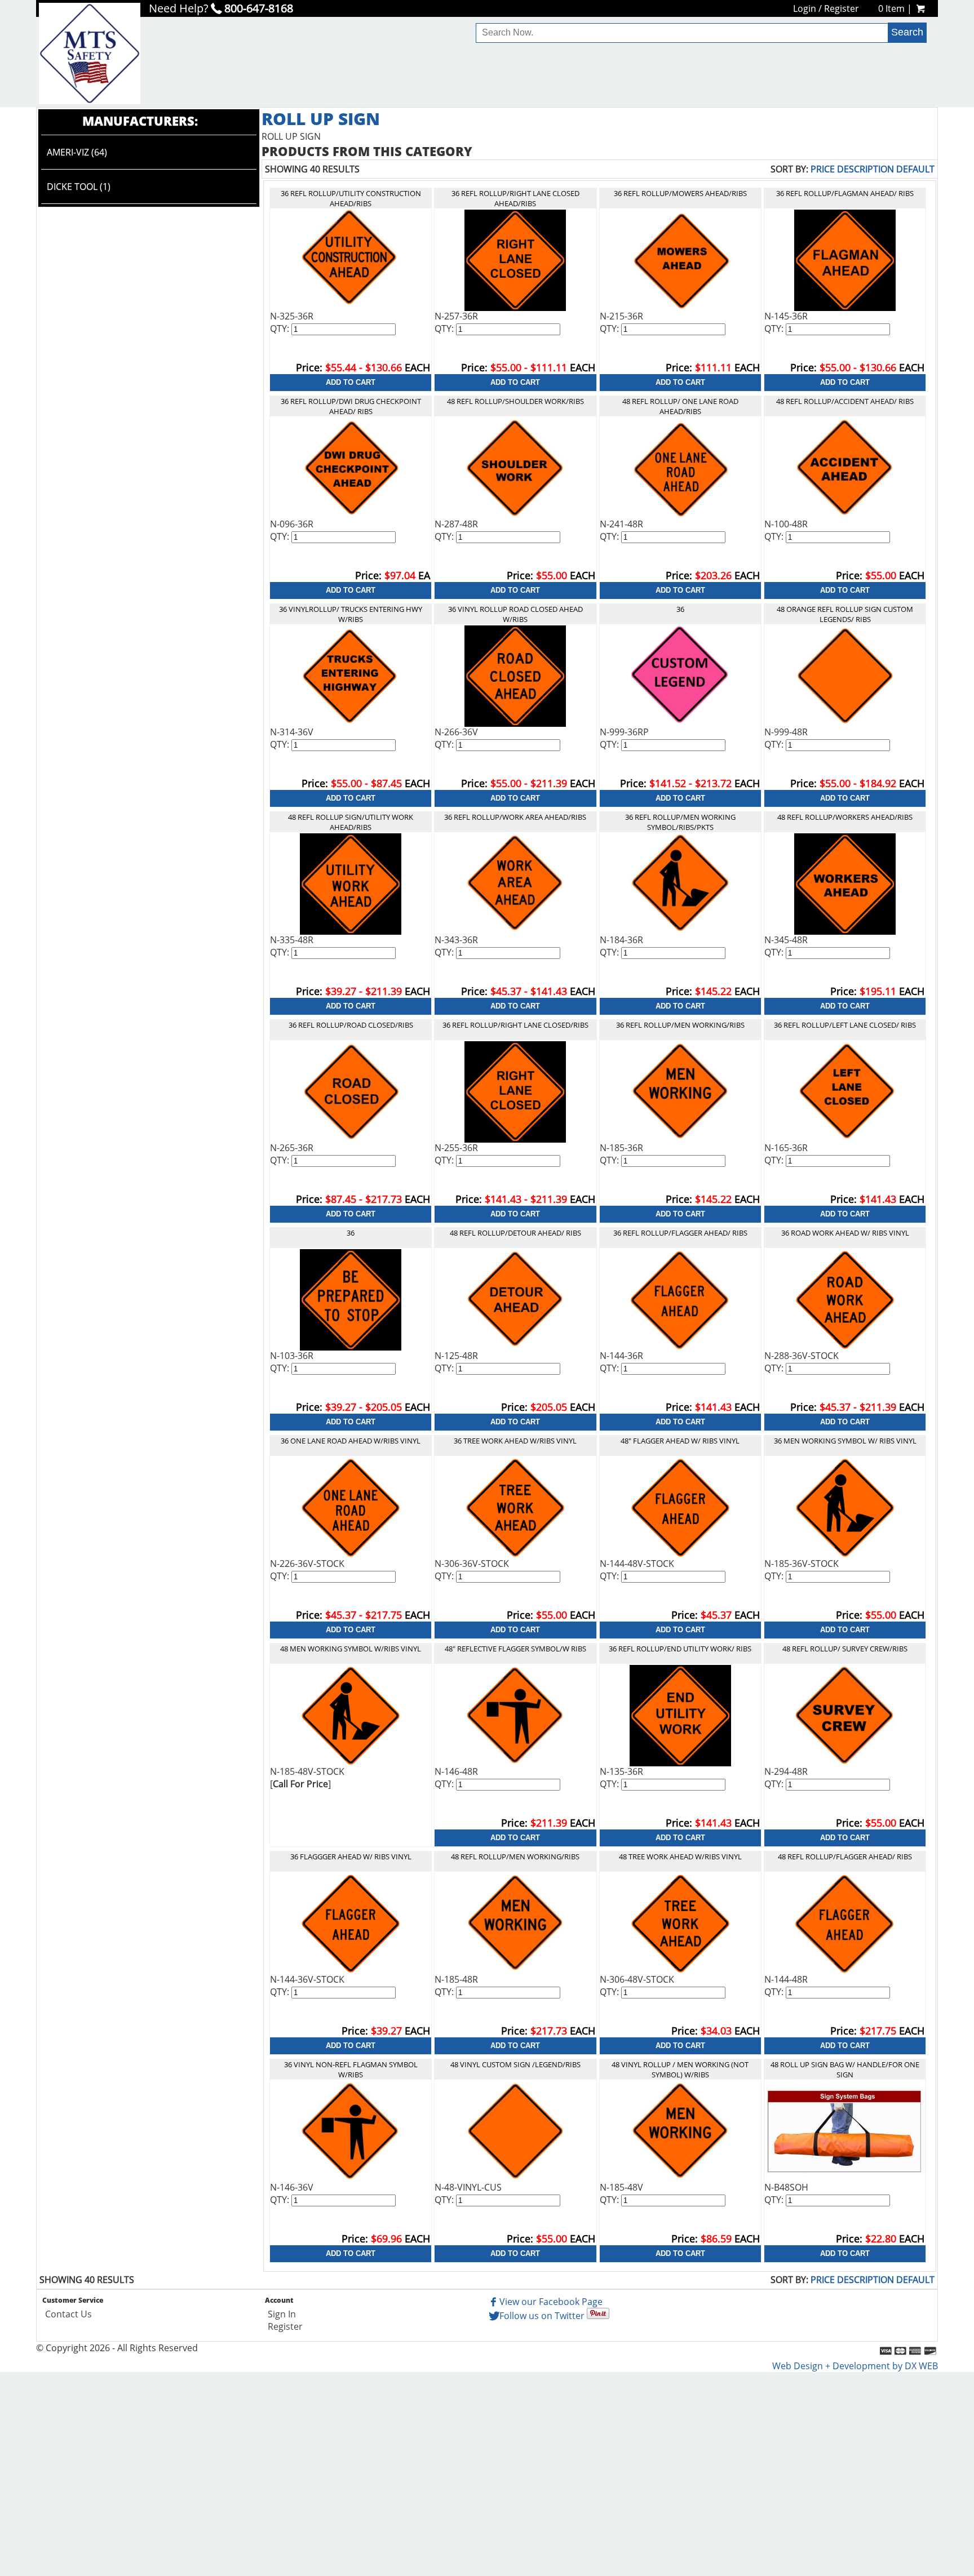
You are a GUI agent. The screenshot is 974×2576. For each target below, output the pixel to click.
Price (823, 169)
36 (680, 609)
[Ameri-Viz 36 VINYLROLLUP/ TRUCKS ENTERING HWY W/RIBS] (351, 675)
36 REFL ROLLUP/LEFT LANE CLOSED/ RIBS (845, 1025)
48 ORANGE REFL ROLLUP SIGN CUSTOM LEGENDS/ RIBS (845, 614)
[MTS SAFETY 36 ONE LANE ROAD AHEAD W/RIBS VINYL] (351, 1507)
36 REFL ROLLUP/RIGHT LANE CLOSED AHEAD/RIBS (515, 198)
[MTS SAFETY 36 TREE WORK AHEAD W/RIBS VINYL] (515, 1507)
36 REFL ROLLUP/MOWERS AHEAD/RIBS (680, 193)
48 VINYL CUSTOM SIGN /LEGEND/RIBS (515, 2064)
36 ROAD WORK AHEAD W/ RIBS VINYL (845, 1233)
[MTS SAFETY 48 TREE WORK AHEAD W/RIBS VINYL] (680, 1922)
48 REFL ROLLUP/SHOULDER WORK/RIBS (515, 401)
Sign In (282, 2314)
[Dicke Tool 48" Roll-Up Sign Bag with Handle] (845, 2130)
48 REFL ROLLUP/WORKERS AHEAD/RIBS (845, 817)
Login (805, 8)
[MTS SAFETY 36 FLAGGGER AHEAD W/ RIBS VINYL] (351, 1922)
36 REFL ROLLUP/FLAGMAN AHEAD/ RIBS (845, 193)
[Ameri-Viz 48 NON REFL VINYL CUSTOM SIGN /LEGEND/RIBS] (515, 2130)
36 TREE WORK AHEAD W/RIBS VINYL (515, 1441)
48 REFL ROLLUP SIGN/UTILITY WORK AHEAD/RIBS (351, 822)
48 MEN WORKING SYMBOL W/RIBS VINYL (351, 1649)
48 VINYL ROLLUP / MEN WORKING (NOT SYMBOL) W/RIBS (680, 2069)
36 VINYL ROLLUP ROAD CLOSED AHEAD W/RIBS (515, 614)
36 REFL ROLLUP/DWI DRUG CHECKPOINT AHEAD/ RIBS (351, 406)
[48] (515, 467)
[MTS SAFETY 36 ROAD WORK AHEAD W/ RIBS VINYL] (845, 1299)
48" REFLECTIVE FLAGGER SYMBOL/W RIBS (515, 1649)
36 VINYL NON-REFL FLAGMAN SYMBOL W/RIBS (351, 2069)
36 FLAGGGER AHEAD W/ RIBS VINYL (351, 1857)
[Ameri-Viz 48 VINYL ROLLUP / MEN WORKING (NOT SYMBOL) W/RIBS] (680, 2130)
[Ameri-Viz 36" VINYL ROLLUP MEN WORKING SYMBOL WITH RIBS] (845, 1507)
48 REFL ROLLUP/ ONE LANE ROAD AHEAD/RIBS (680, 406)
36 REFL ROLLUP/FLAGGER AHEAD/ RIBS (680, 1233)
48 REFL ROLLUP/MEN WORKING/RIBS (515, 1857)
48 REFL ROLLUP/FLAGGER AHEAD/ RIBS (845, 1857)
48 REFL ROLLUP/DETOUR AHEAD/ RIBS (515, 1233)
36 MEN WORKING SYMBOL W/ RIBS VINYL (845, 1441)
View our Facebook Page (551, 2302)
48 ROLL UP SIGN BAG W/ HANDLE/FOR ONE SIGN (845, 2069)
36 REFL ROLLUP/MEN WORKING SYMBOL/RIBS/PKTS (680, 822)
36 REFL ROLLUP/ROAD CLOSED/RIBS (351, 1025)
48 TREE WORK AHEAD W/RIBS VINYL (680, 1857)
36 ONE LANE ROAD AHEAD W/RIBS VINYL (351, 1441)
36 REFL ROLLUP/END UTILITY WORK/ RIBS (680, 1649)
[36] (351, 259)
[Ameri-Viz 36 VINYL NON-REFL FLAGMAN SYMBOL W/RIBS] (351, 2130)
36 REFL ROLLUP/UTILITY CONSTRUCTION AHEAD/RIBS (351, 198)
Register (842, 8)
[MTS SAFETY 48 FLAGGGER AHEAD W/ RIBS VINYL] (680, 1507)
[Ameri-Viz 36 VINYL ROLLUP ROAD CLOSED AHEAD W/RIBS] (515, 675)
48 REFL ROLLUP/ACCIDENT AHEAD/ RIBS (845, 401)
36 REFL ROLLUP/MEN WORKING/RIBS (680, 1025)
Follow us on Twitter (542, 2316)
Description (865, 169)
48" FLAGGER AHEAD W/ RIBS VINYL (680, 1441)
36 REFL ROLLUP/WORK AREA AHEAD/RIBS (515, 817)
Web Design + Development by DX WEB (855, 2366)
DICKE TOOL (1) (79, 186)
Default (915, 169)
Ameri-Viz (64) (77, 152)
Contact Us (68, 2314)
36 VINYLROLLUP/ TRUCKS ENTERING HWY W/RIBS (351, 614)
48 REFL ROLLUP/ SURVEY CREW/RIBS (845, 1649)
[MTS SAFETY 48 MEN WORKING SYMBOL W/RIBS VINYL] (351, 1715)
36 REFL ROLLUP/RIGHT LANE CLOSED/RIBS (515, 1025)
